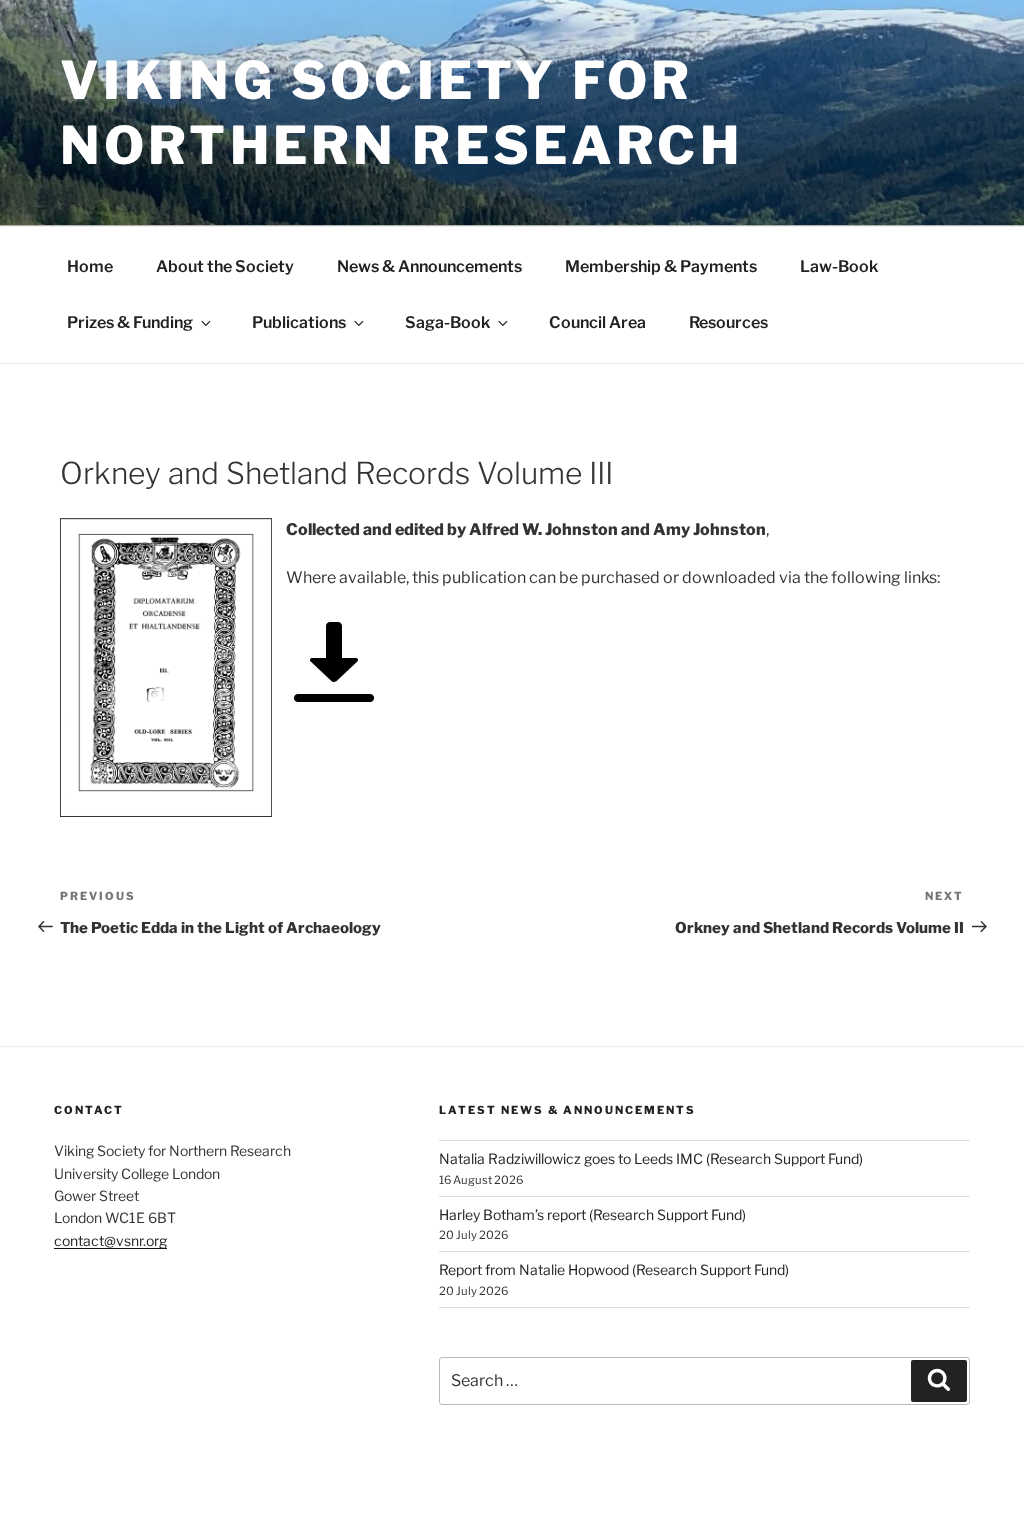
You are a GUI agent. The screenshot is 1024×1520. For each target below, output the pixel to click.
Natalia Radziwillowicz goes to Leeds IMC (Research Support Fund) (651, 1158)
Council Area (597, 322)
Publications (299, 322)
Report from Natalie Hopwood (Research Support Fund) (614, 1269)
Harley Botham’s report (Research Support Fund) (592, 1214)
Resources (728, 322)
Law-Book (839, 266)
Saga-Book (447, 322)
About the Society (225, 266)
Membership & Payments (661, 266)
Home (90, 266)
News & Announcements (429, 266)
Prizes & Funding (130, 322)
